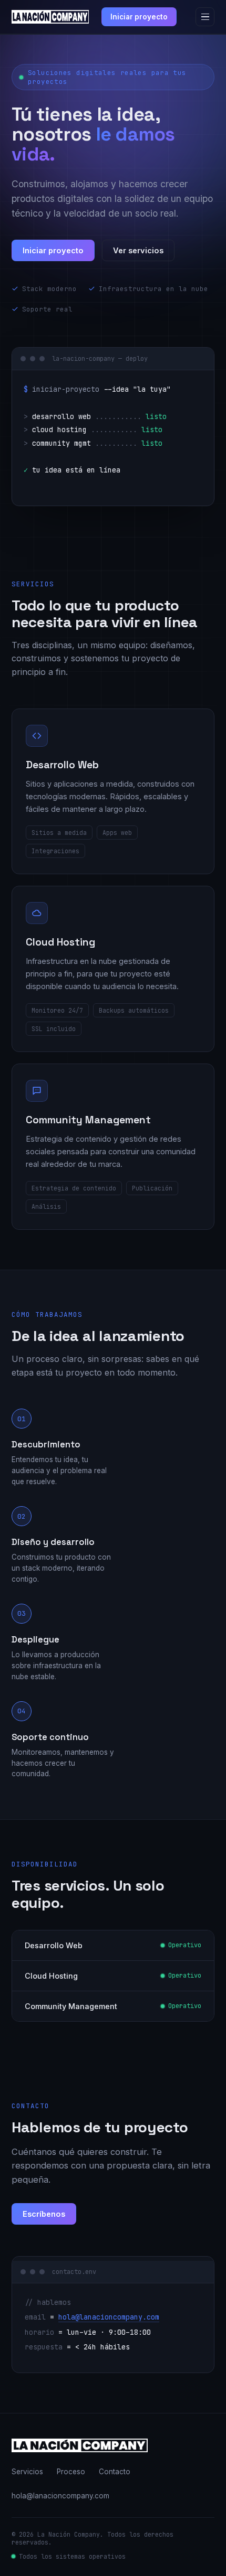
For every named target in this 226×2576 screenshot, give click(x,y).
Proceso (71, 2472)
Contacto (115, 2472)
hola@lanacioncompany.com (109, 2317)
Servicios (27, 2472)
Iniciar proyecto (139, 17)
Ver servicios (138, 250)
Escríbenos (44, 2214)
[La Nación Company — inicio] (50, 17)
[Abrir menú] (205, 17)
